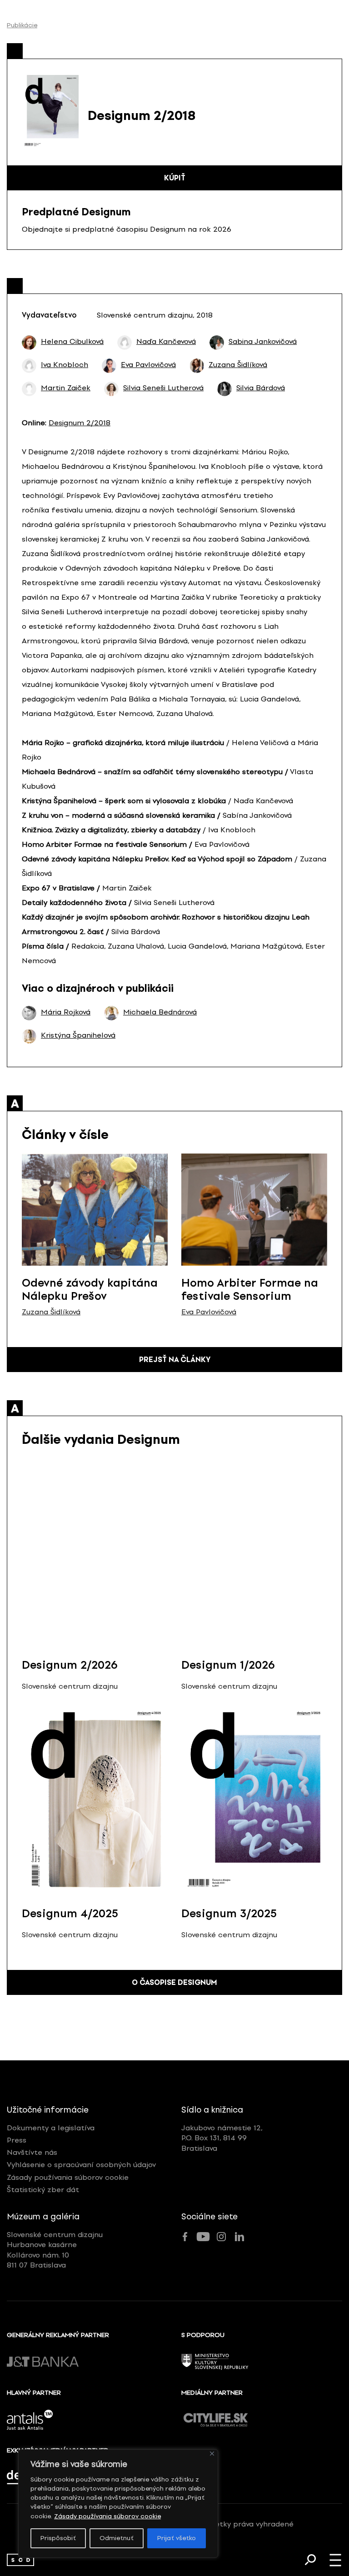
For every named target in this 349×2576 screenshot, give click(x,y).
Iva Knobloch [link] (65, 365)
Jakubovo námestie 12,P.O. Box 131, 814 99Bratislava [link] (222, 2138)
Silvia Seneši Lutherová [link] (163, 388)
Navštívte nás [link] (32, 2152)
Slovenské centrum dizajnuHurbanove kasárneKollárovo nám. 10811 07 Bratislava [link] (55, 2250)
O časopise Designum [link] (174, 1982)
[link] (20, 2560)
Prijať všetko (177, 2538)
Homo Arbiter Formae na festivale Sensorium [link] (250, 1289)
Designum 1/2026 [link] (228, 1665)
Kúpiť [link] (175, 178)
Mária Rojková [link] (66, 1012)
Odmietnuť (117, 2538)
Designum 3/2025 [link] (229, 1913)
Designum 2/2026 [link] (70, 1665)
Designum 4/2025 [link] (70, 1913)
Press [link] (17, 2140)
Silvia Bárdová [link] (261, 388)
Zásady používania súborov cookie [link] (107, 2516)
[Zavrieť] (212, 2454)
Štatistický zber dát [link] (43, 2190)
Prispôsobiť (58, 2538)
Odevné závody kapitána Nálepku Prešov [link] (90, 1289)
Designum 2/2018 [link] (80, 423)
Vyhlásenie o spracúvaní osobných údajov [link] (81, 2165)
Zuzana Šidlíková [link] (238, 365)
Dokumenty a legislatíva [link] (51, 2128)
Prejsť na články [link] (175, 1360)
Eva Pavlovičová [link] (148, 365)
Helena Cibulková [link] (72, 342)
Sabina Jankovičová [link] (263, 342)
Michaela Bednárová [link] (160, 1012)
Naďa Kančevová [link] (166, 342)
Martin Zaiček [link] (66, 388)
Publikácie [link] (22, 25)
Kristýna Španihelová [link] (78, 1035)
